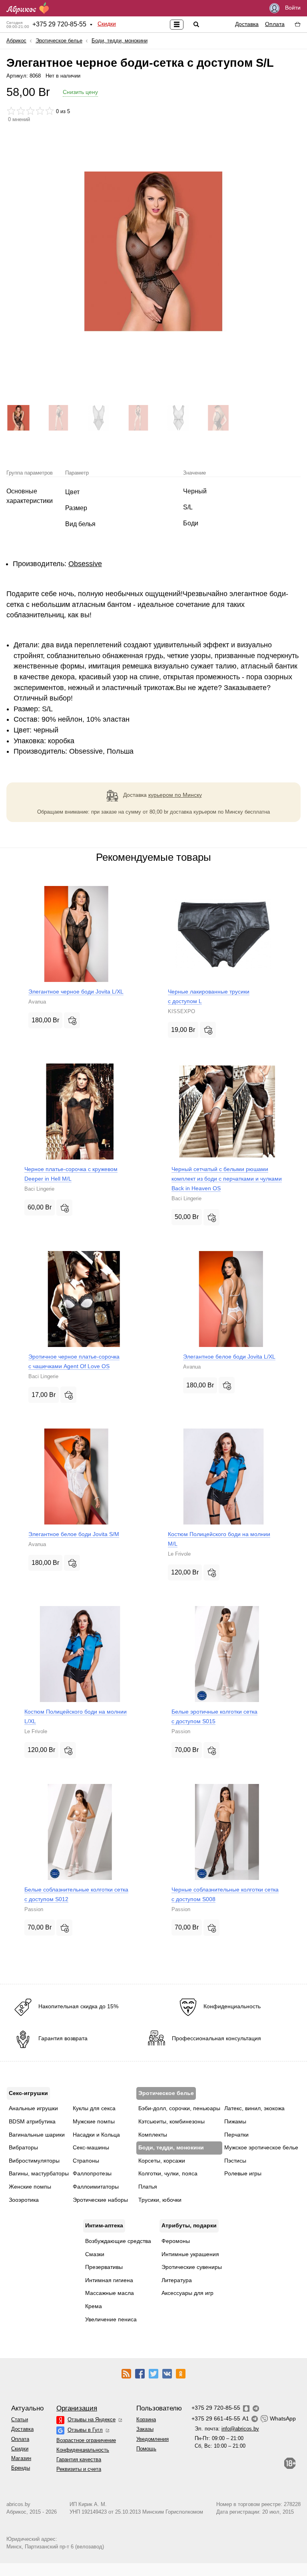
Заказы (145, 2429)
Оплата (275, 24)
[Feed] (126, 2373)
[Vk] (167, 2373)
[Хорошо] (40, 111)
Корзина (146, 2419)
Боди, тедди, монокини (120, 41)
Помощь (146, 2449)
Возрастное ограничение (86, 2440)
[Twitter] (153, 2373)
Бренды (21, 2468)
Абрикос (16, 41)
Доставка (247, 24)
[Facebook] (140, 2373)
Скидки (107, 24)
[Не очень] (21, 111)
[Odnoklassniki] (181, 2373)
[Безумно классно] (50, 111)
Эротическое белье (59, 41)
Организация (77, 2408)
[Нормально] (30, 111)
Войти (292, 8)
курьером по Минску (175, 795)
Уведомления (153, 2439)
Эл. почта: (227, 2429)
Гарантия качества (79, 2459)
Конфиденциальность (83, 2450)
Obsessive (85, 564)
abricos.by (18, 2504)
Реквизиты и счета (79, 2469)
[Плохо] (11, 111)
